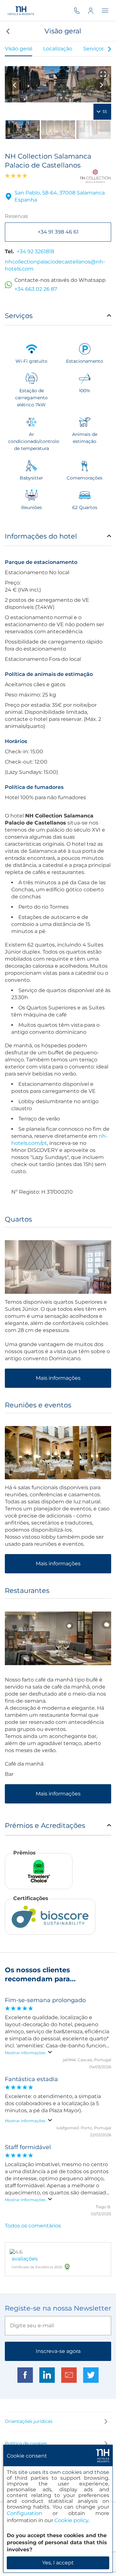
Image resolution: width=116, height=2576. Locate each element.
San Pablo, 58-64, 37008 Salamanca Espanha (60, 196)
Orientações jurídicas (29, 2421)
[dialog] (58, 2509)
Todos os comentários (33, 2226)
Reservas (16, 216)
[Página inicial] (21, 10)
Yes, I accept (58, 2563)
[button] (7, 31)
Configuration (24, 2513)
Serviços (94, 49)
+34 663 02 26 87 (36, 289)
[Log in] (95, 10)
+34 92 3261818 (35, 251)
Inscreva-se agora (58, 2351)
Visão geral (19, 49)
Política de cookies (26, 2443)
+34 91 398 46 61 (58, 232)
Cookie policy (71, 2520)
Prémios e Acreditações (45, 1825)
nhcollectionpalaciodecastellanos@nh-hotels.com (55, 265)
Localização (58, 49)
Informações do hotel (41, 536)
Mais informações (58, 1378)
